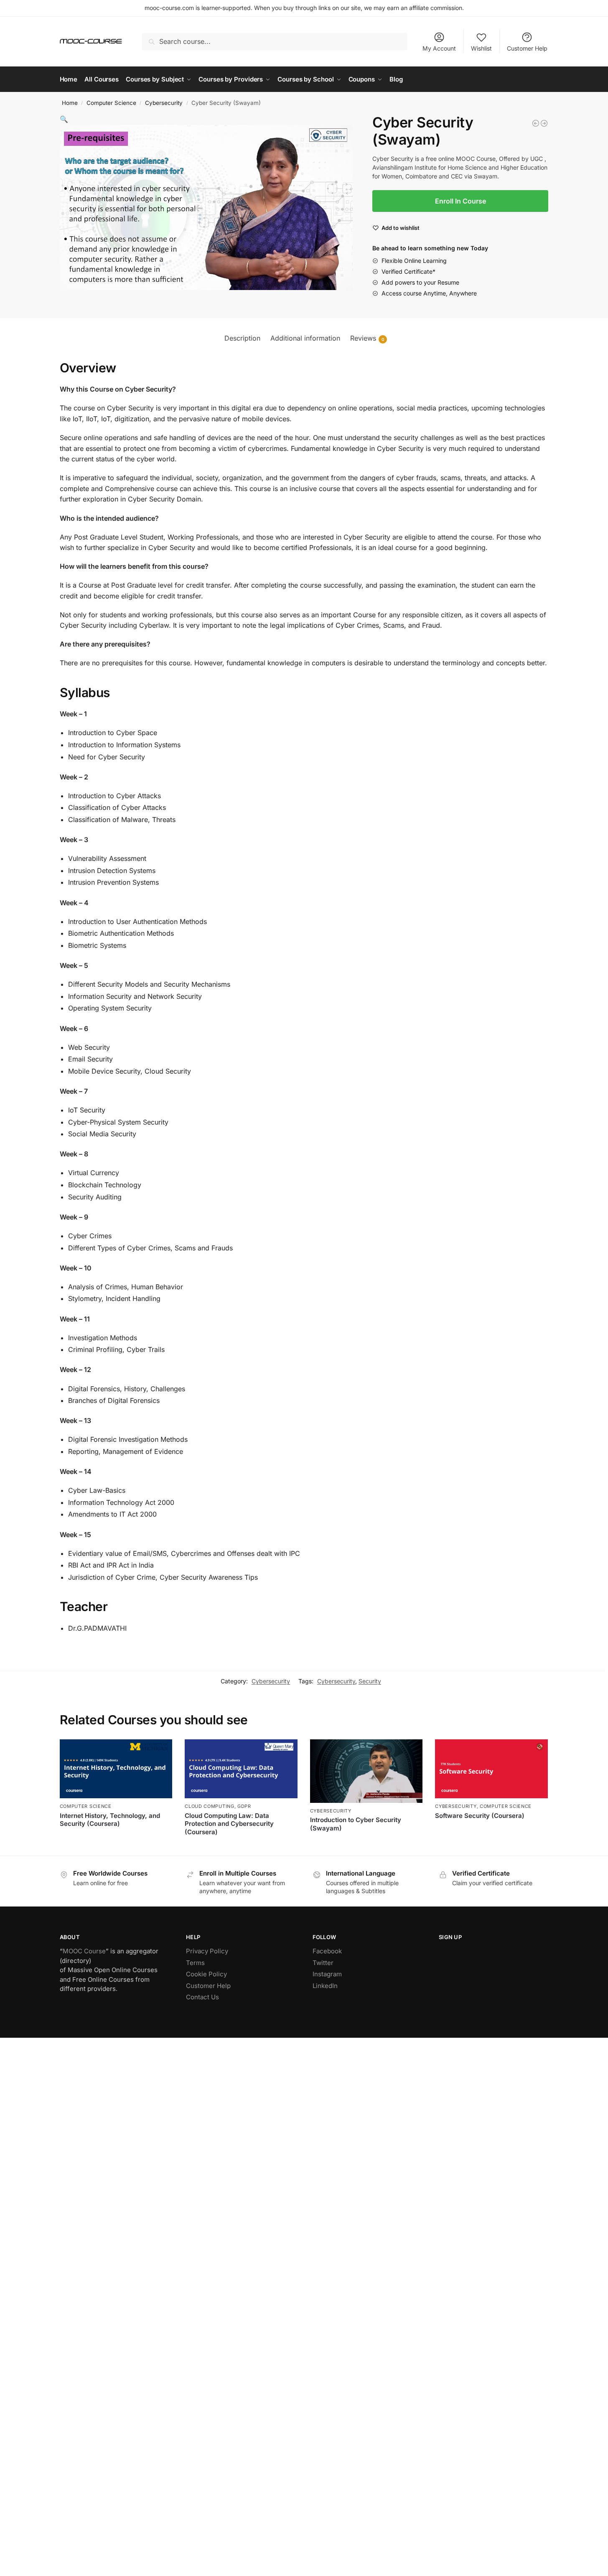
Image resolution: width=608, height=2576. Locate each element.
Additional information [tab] (305, 338)
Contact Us (202, 1997)
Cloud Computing (210, 1806)
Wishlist (481, 48)
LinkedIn (325, 1986)
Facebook (327, 1951)
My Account (439, 48)
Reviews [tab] (367, 338)
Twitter (323, 1963)
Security (370, 1681)
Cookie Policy (206, 1974)
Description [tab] (242, 338)
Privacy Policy (207, 1951)
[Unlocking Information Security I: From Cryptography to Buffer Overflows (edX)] (536, 123)
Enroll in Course (241, 1846)
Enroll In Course (460, 201)
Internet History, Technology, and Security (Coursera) (110, 1820)
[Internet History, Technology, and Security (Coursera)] (116, 1769)
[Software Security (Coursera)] (491, 1769)
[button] (64, 119)
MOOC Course (84, 1951)
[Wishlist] (160, 1752)
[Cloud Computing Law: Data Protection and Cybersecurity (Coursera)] (241, 1769)
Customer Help (527, 48)
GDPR (244, 1806)
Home (70, 103)
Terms (195, 1963)
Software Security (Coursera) (480, 1816)
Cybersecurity (164, 103)
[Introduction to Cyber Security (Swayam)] (544, 123)
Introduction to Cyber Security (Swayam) (356, 1824)
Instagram (327, 1974)
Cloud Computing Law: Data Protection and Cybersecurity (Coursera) (229, 1824)
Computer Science (111, 103)
